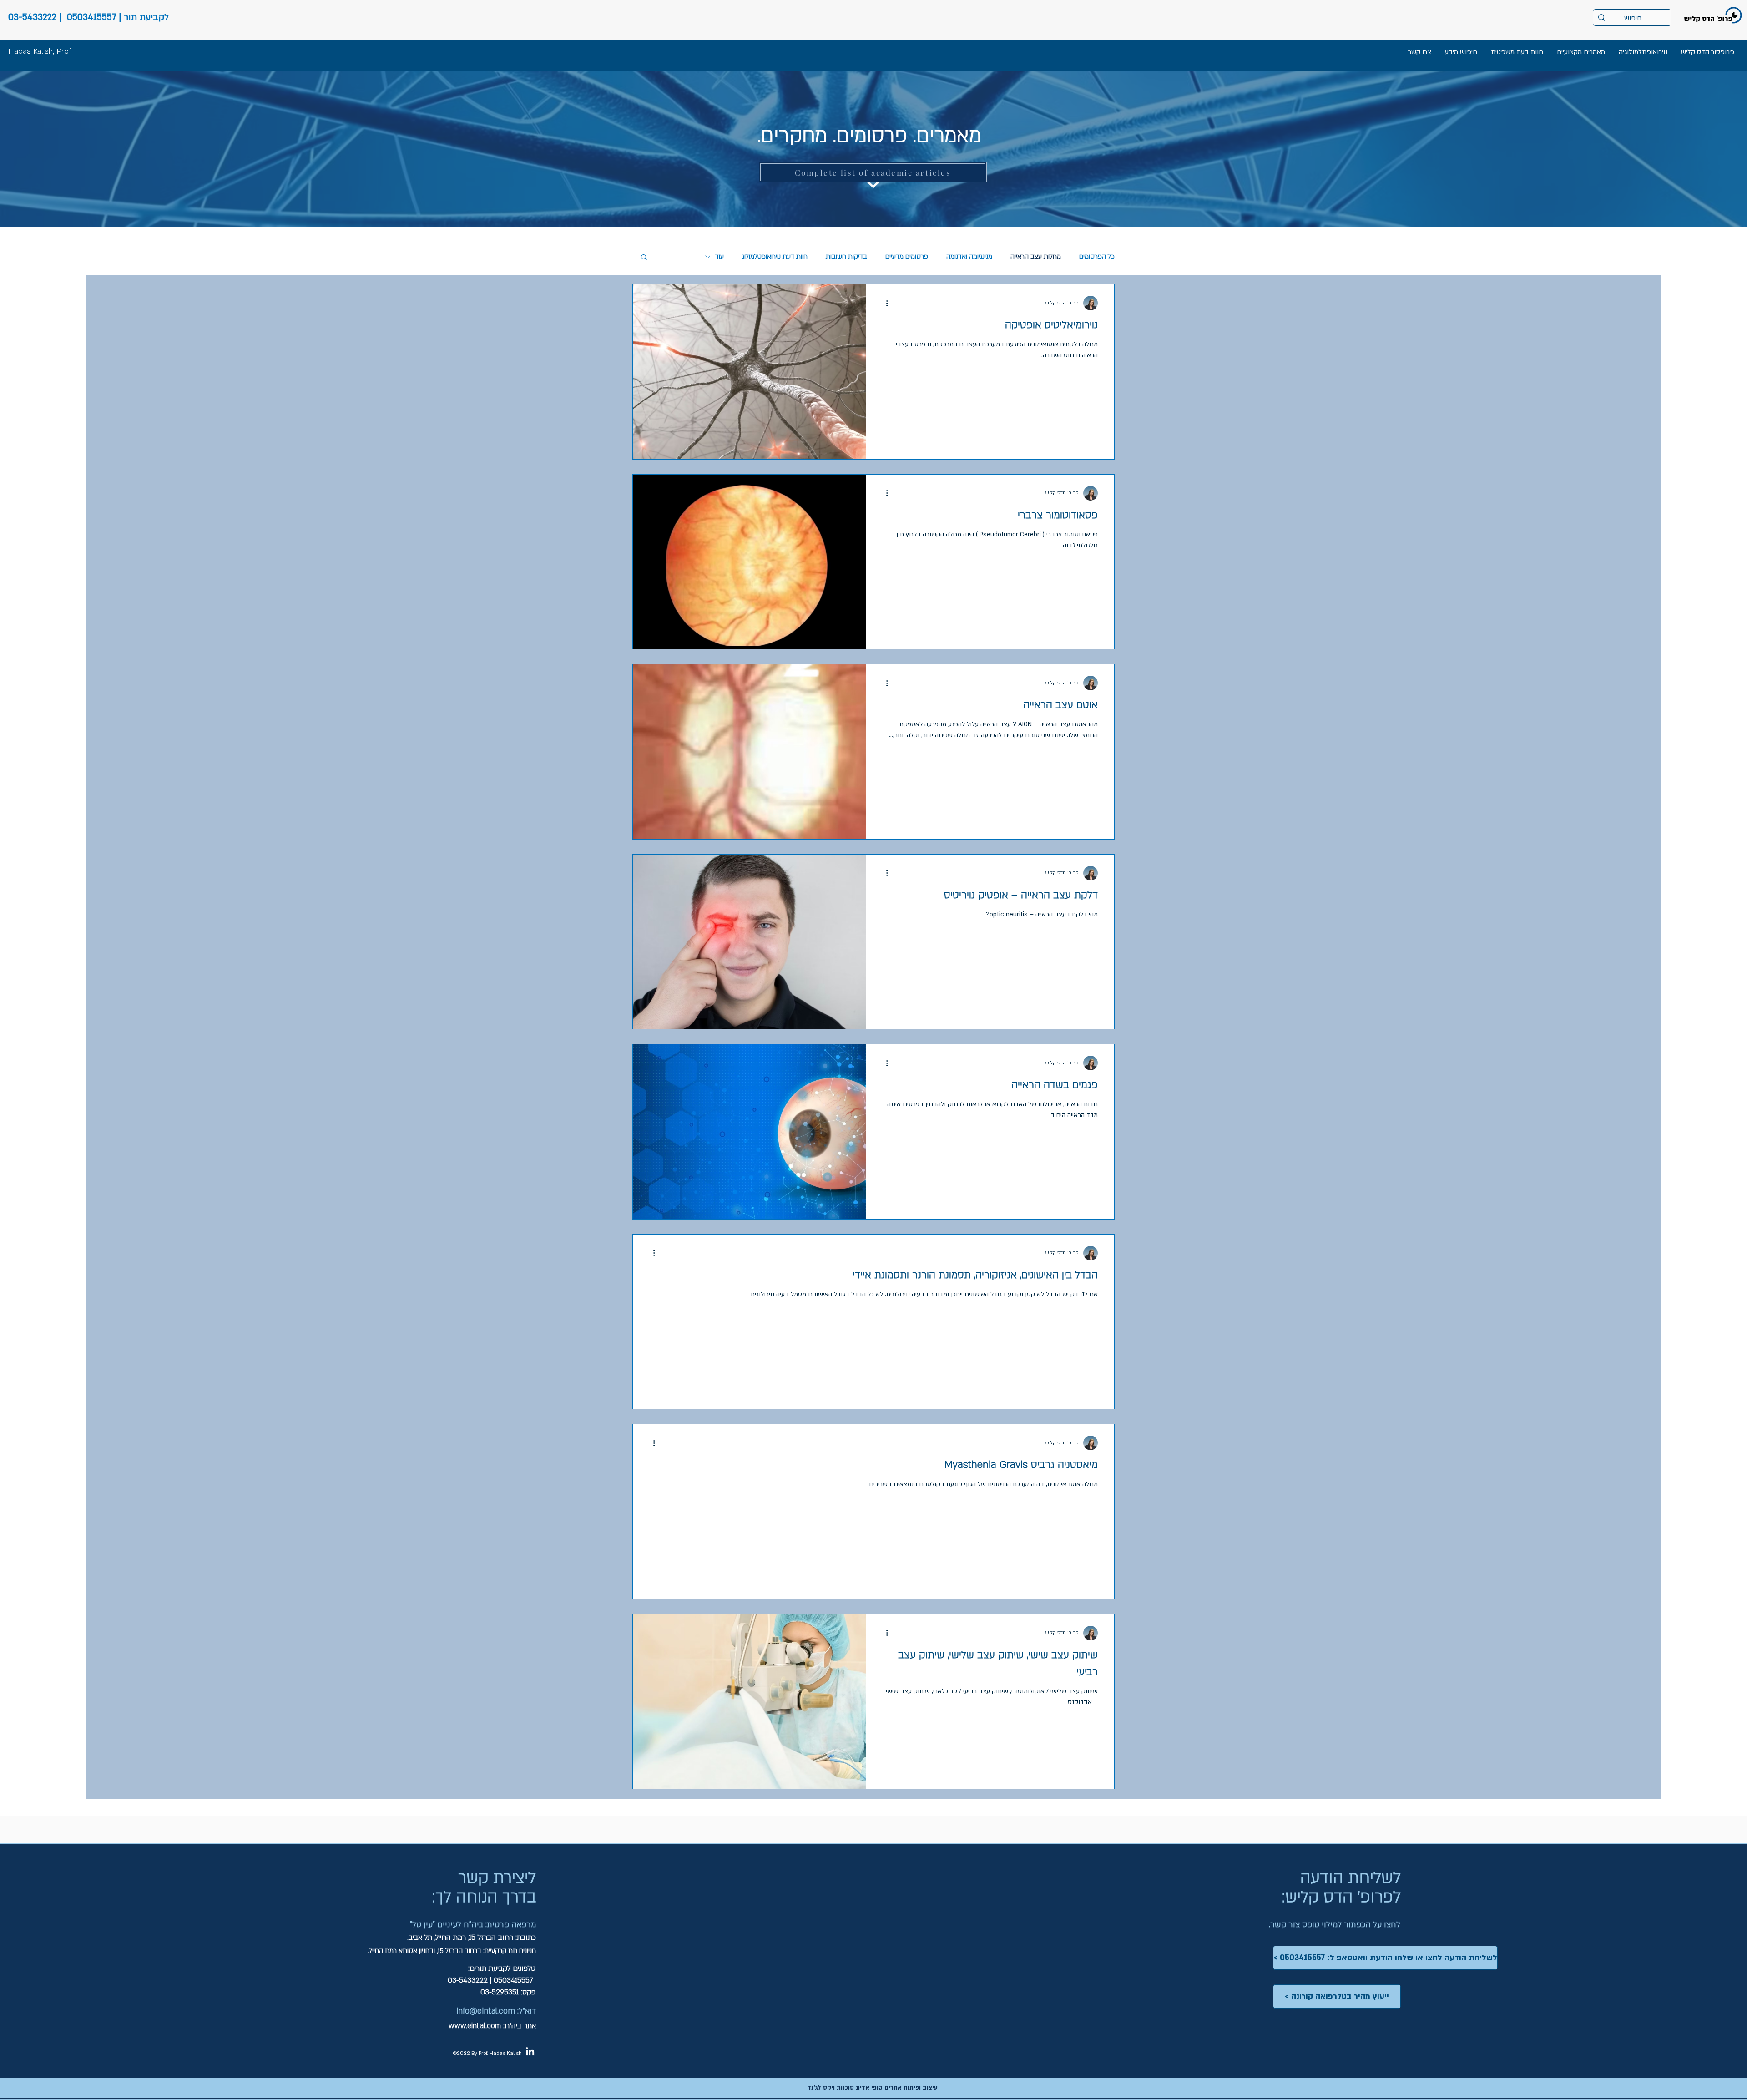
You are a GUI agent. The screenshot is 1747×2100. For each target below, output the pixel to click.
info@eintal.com (486, 2011)
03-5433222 (32, 17)
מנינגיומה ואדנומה (969, 257)
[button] (644, 258)
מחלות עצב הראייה (1036, 257)
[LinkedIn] (530, 2051)
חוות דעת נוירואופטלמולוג (775, 257)
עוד (720, 257)
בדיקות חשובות (846, 257)
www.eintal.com (475, 2026)
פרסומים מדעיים (907, 257)
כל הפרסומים (1097, 257)
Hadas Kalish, (31, 51)
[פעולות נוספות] (884, 303)
